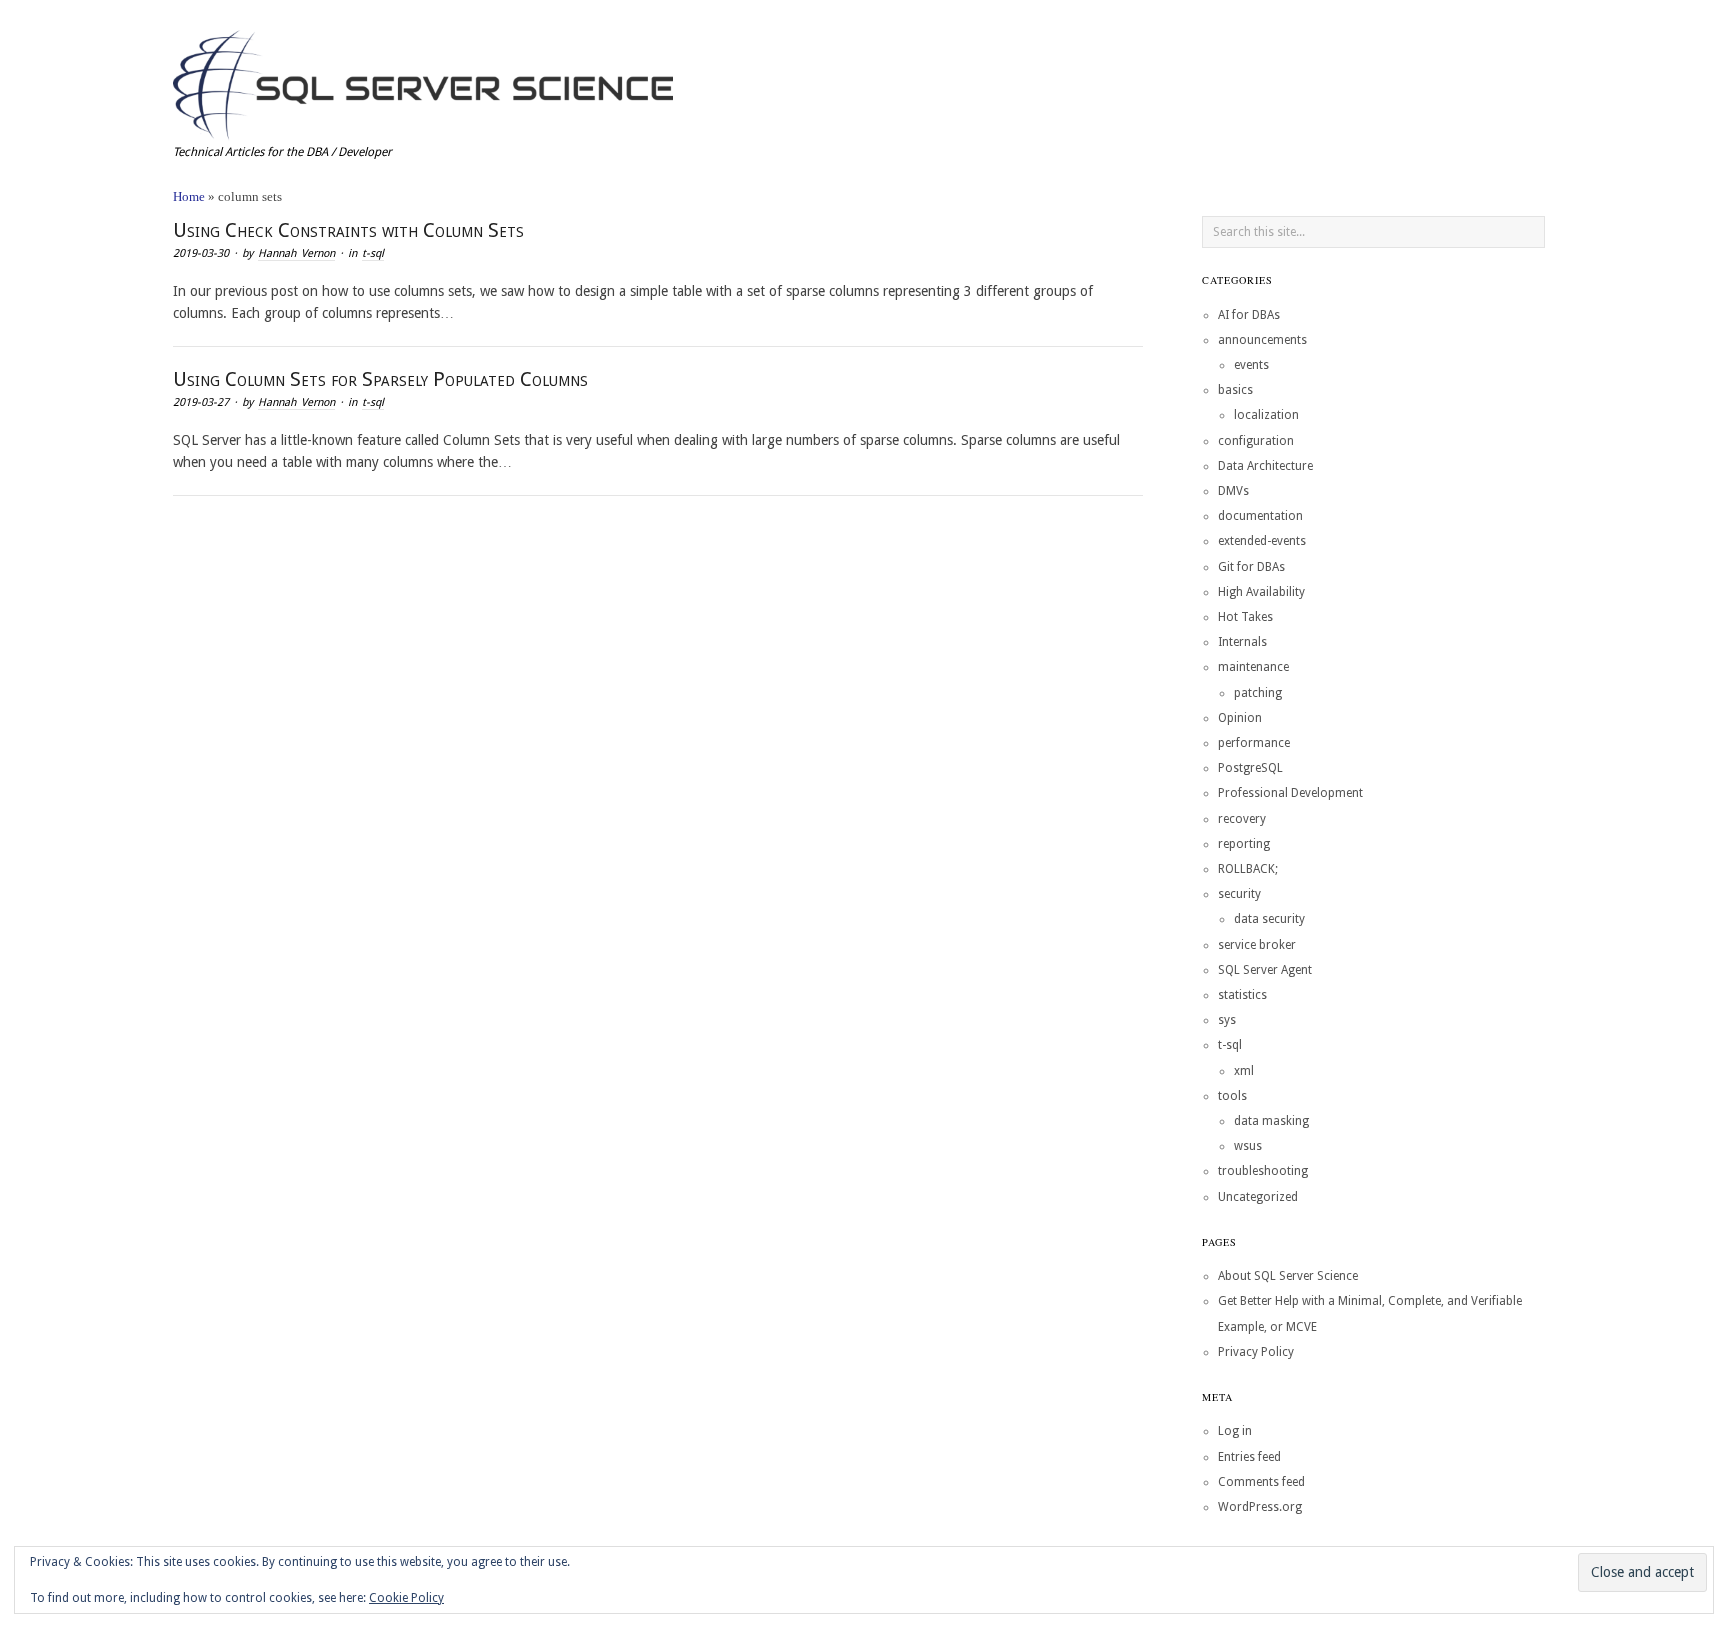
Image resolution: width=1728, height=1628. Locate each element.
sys (1227, 1020)
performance (1254, 743)
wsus (1248, 1146)
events (1251, 365)
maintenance (1253, 667)
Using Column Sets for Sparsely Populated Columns (380, 379)
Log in (1235, 1431)
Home (189, 196)
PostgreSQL (1250, 768)
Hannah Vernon (296, 253)
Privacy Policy (1256, 1352)
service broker (1257, 945)
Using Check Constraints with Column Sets (348, 230)
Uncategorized (1258, 1197)
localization (1266, 415)
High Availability (1261, 592)
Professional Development (1290, 793)
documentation (1260, 516)
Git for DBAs (1251, 567)
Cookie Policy (406, 1598)
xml (1244, 1071)
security (1239, 894)
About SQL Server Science (1288, 1276)
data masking (1271, 1121)
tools (1232, 1096)
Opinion (1240, 718)
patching (1258, 693)
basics (1235, 390)
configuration (1256, 441)
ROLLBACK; (1248, 869)
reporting (1244, 844)
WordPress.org (1260, 1507)
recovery (1242, 819)
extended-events (1262, 541)
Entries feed (1249, 1457)
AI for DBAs (1249, 315)
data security (1269, 919)
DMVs (1233, 491)
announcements (1262, 340)
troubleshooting (1263, 1171)
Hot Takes (1245, 617)
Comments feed (1261, 1482)
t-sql (373, 253)
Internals (1242, 642)
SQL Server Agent (1265, 970)
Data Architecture (1265, 466)
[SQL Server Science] (423, 82)
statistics (1242, 995)
